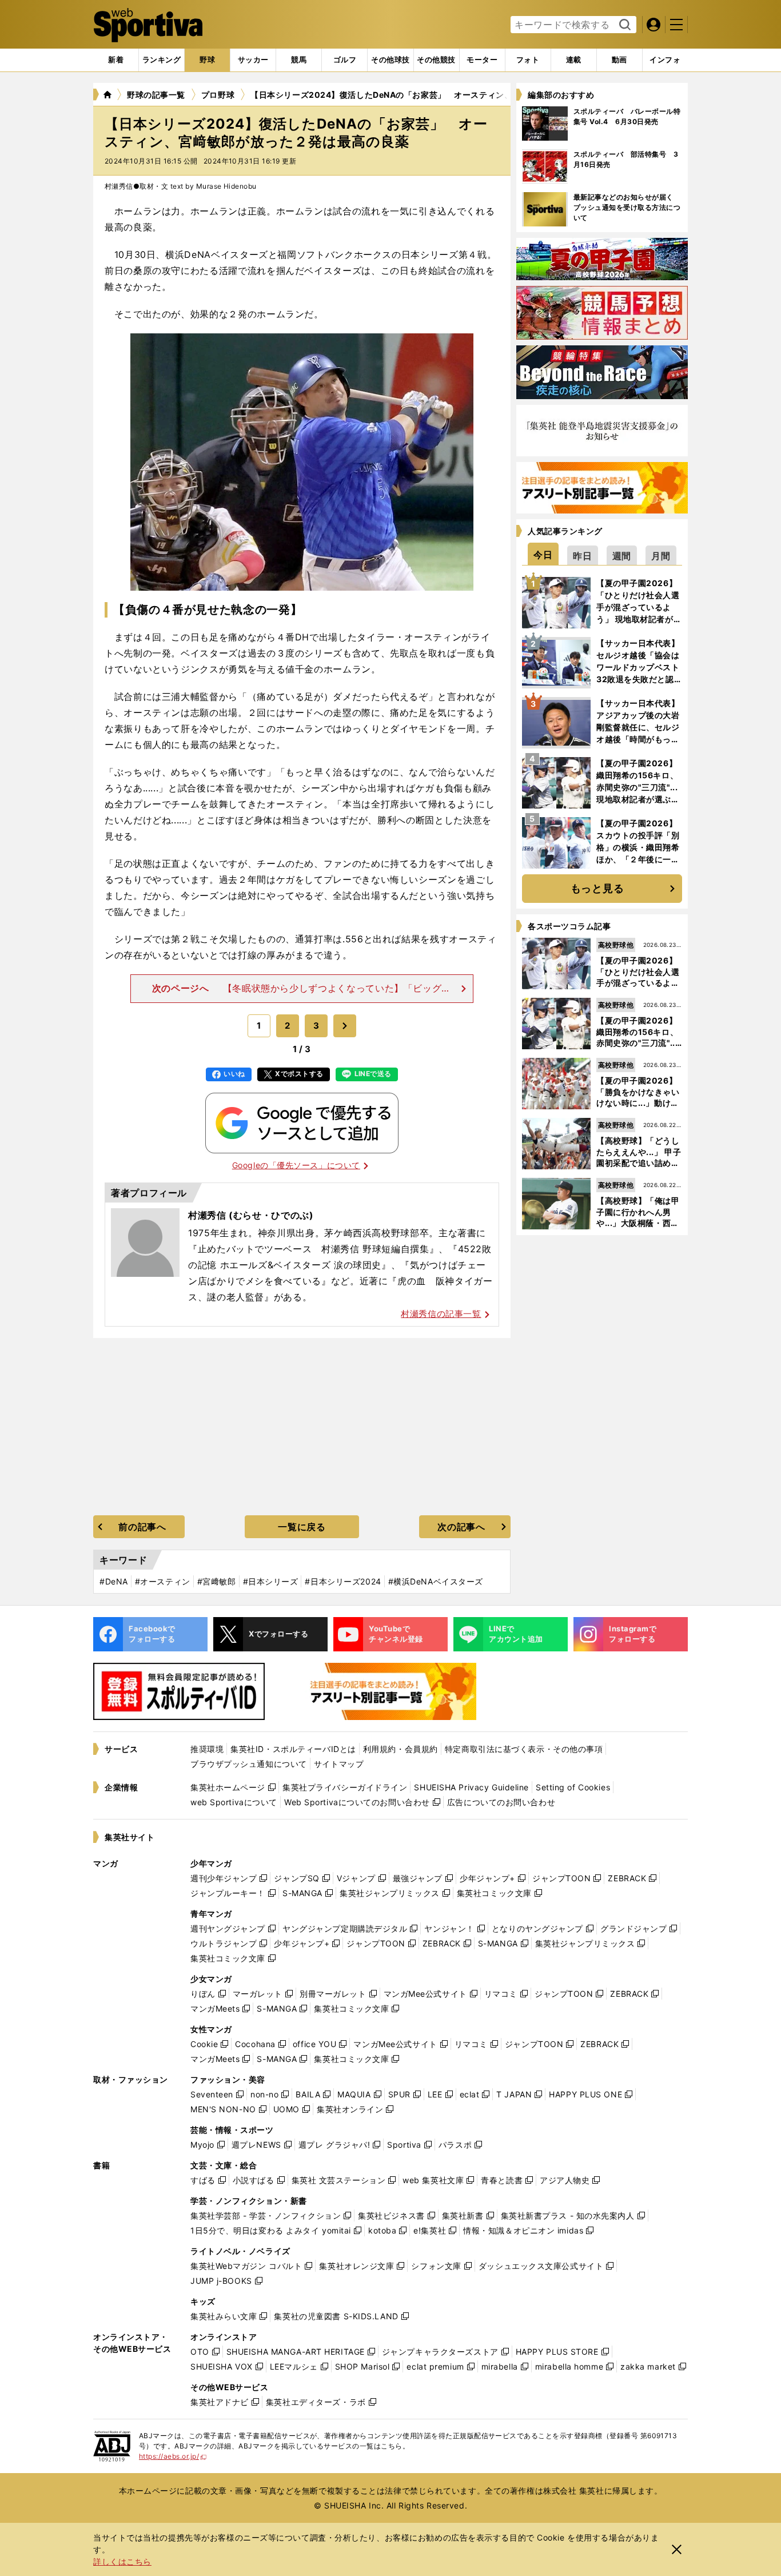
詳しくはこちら (122, 2561)
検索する (623, 25)
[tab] (207, 60)
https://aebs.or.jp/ (173, 2456)
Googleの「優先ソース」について (296, 1165)
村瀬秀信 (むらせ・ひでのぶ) (251, 1215)
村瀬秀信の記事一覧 (441, 1314)
